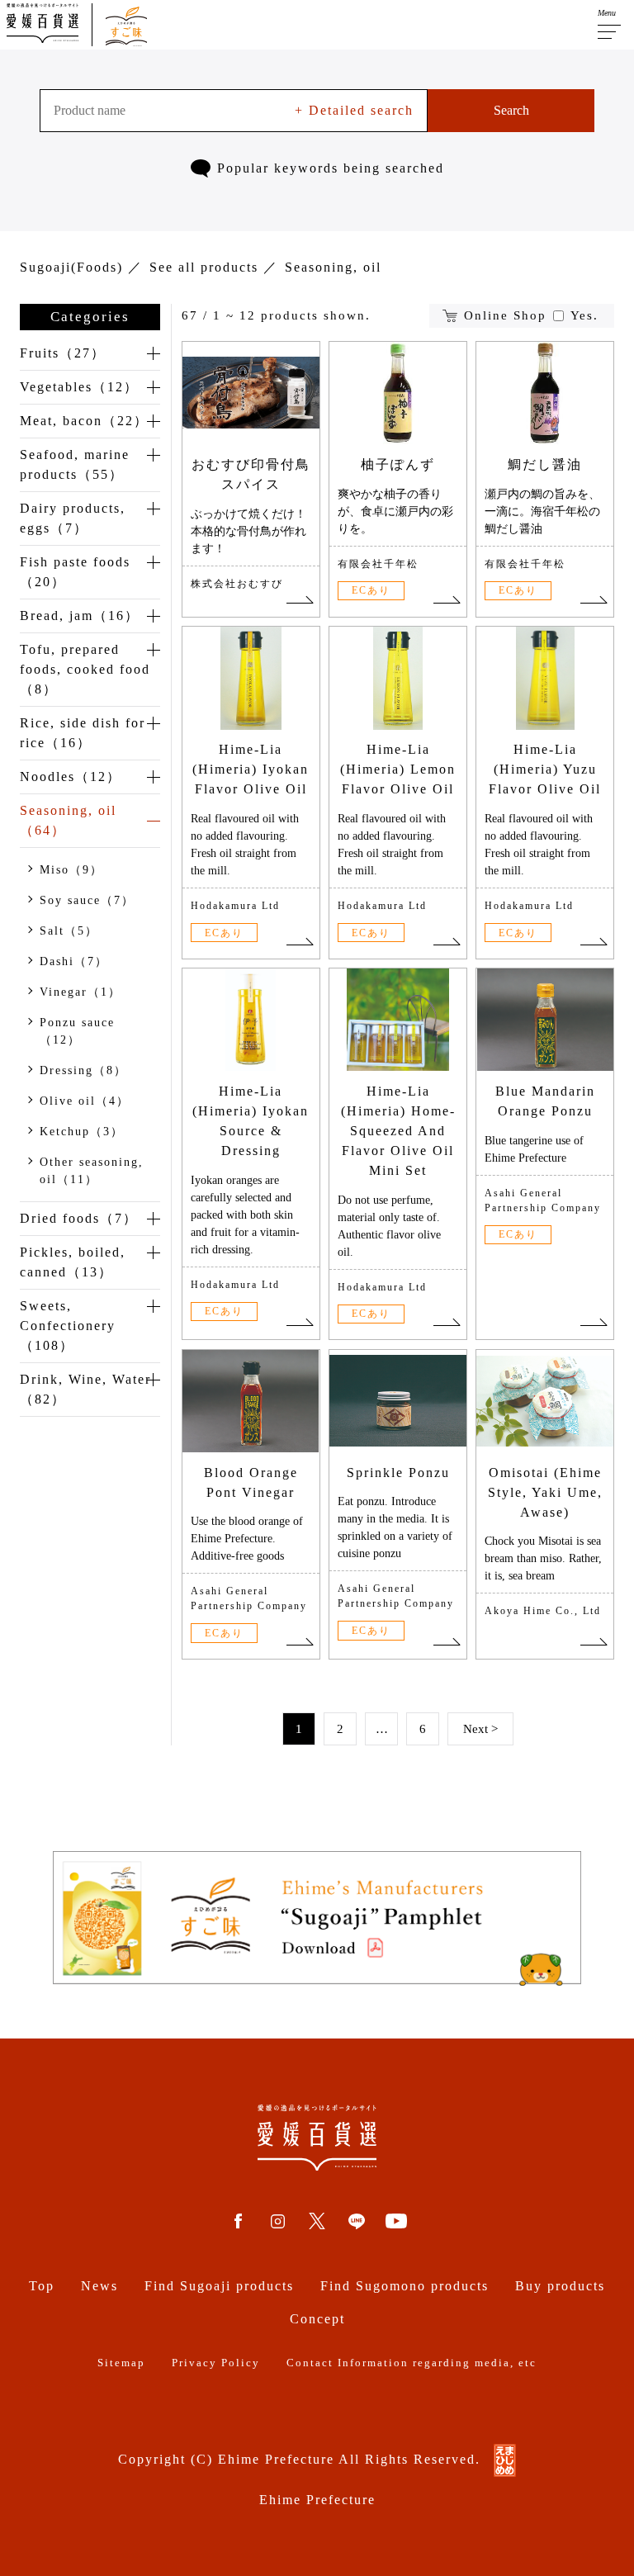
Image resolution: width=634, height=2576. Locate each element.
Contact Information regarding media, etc (412, 2363)
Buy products (560, 2286)
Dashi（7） (74, 961)
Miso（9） (71, 870)
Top (42, 2286)
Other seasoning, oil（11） (92, 1171)
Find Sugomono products (405, 2286)
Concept (317, 2319)
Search (511, 110)
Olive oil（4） (85, 1101)
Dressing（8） (83, 1070)
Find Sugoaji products (219, 2286)
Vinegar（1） (80, 992)
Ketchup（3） (82, 1132)
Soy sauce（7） (87, 900)
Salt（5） (69, 931)
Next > (480, 1729)
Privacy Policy (216, 2363)
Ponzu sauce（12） (77, 1031)
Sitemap (121, 2363)
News (99, 2286)
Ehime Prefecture (317, 2500)
